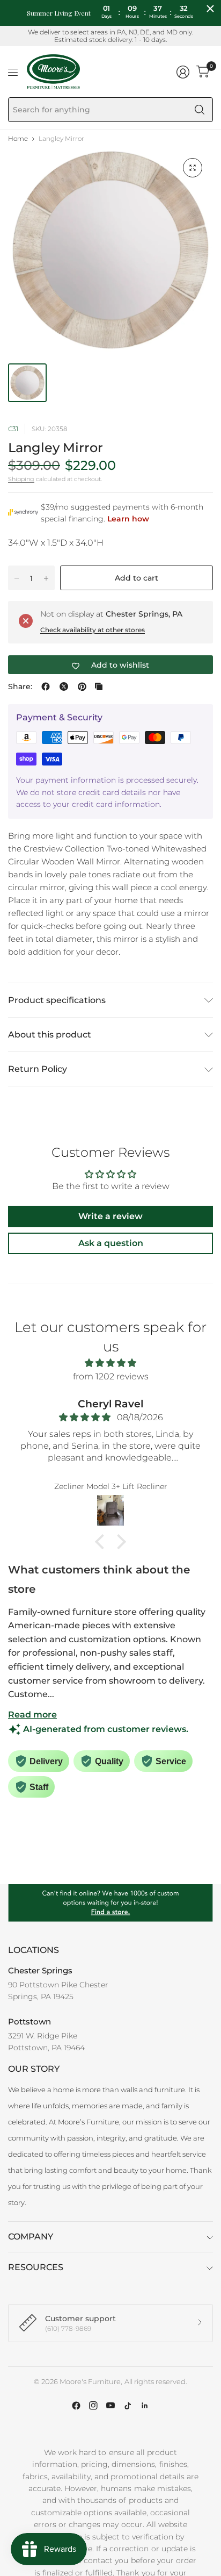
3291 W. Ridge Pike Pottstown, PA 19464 (46, 2042)
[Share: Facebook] (46, 686)
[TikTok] (128, 2406)
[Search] (200, 110)
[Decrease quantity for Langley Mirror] (17, 578)
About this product (50, 1035)
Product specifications (57, 1000)
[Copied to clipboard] (99, 686)
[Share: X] (64, 686)
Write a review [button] (110, 1216)
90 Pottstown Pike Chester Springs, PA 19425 (58, 1991)
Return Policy (38, 1069)
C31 (13, 429)
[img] (110, 1363)
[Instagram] (93, 2406)
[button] (102, 1542)
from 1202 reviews (111, 1376)
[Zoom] (193, 168)
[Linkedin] (145, 2406)
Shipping (21, 479)
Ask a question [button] (111, 1243)
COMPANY (31, 2237)
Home (18, 139)
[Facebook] (76, 2406)
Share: (20, 686)
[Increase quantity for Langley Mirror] (46, 578)
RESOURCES (36, 2267)
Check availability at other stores (93, 630)
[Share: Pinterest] (82, 686)
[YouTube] (110, 2406)
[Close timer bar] (210, 9)
